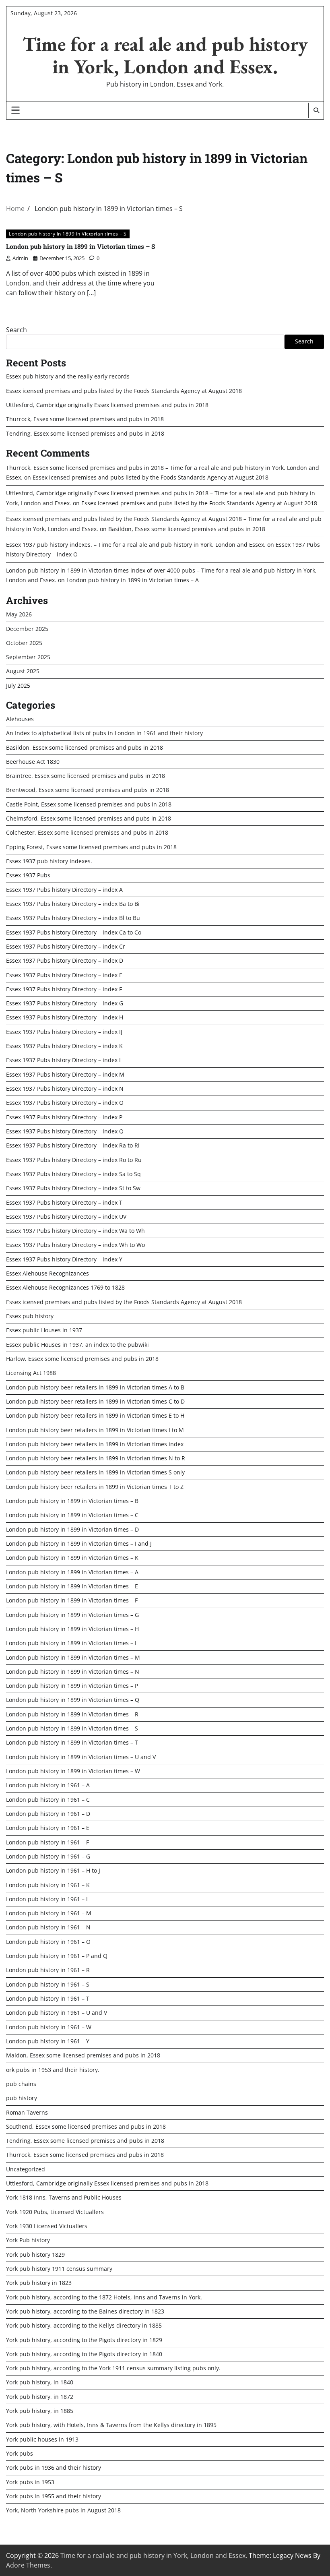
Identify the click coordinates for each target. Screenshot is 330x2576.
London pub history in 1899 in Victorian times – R (72, 1714)
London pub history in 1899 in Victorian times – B (72, 1501)
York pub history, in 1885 (40, 2411)
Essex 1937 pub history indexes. (49, 861)
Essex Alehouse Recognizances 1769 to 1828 (65, 1288)
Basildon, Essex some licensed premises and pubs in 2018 (187, 529)
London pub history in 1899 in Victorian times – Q (73, 1700)
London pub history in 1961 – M (49, 1913)
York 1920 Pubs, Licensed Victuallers (55, 2212)
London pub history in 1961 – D (48, 1814)
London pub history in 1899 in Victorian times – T (72, 1743)
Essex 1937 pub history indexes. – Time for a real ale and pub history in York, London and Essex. (136, 545)
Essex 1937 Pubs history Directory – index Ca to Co (74, 932)
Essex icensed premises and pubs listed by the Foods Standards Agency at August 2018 (124, 391)
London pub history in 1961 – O (48, 1942)
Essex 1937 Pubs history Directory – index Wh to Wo (75, 1245)
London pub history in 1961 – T (48, 1999)
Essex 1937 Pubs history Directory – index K (64, 1046)
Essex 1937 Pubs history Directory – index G (65, 1003)
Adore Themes (28, 2565)
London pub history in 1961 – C (48, 1800)
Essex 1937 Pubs (28, 875)
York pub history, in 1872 (40, 2397)
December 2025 (27, 629)
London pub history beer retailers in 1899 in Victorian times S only (95, 1472)
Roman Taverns (27, 2113)
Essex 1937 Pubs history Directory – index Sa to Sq (73, 1174)
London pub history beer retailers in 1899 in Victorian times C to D (95, 1402)
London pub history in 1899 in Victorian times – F (72, 1600)
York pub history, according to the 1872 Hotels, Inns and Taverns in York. (104, 2297)
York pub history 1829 (35, 2255)
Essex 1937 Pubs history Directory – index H (65, 1017)
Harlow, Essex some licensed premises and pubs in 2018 (82, 1359)
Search (16, 330)
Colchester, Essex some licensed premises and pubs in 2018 (87, 833)
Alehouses (20, 719)
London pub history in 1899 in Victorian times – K (72, 1558)
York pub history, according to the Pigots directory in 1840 (84, 2354)
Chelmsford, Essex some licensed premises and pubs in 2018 (89, 819)
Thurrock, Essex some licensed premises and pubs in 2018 (85, 419)
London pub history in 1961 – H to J (53, 1871)
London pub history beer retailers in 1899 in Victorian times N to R (96, 1458)
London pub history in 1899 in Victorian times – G (72, 1615)
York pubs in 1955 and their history (54, 2496)
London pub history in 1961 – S (48, 1985)
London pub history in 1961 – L (47, 1899)
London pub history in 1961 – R (48, 1970)
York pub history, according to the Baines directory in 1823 (85, 2311)
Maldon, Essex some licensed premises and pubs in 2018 (83, 2055)
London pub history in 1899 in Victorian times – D (72, 1530)
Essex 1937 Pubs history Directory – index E (64, 975)
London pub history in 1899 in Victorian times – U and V (81, 1757)
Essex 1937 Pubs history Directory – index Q (65, 1131)
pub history (22, 2098)
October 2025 (24, 643)
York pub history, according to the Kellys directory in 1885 (84, 2326)
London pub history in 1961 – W (49, 2027)
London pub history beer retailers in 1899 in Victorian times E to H (95, 1416)
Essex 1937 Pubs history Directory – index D (65, 961)
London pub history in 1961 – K (48, 1885)
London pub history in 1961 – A (48, 1785)
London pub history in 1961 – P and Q (57, 1956)
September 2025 (28, 657)
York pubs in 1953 (30, 2482)
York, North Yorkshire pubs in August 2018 (63, 2510)
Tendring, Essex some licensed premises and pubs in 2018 (85, 434)
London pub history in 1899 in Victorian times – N (73, 1672)
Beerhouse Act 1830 (33, 762)
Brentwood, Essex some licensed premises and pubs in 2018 (88, 790)
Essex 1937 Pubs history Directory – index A (64, 890)
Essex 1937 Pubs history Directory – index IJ (64, 1032)
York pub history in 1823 (39, 2283)
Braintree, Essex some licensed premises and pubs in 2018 (86, 776)
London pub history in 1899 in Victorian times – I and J (79, 1544)
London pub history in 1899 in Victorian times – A (133, 580)
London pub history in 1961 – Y (48, 2041)
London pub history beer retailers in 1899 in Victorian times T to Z (95, 1487)
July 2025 (18, 686)
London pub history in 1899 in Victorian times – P (72, 1686)
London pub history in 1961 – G (48, 1857)
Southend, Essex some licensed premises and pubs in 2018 (86, 2127)
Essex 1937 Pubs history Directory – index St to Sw (73, 1188)
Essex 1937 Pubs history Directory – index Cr (66, 947)
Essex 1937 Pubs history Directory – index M (65, 1075)
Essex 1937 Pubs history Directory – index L (64, 1060)
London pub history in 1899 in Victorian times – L (72, 1643)
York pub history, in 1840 (40, 2382)
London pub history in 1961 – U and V (57, 2013)
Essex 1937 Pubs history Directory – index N (65, 1089)
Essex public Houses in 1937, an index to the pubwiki (77, 1345)
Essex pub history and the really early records (68, 376)
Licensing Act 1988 (31, 1373)
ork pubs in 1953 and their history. (53, 2070)
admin (20, 258)
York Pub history (28, 2240)
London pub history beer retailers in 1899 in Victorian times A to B (95, 1387)
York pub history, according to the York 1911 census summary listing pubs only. (113, 2368)
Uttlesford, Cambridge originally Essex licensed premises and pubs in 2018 (107, 405)
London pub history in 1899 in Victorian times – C (72, 1515)
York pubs (20, 2454)
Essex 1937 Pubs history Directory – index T (64, 1203)
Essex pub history (30, 1316)
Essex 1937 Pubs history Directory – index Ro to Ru (74, 1160)
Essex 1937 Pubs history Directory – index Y (64, 1259)
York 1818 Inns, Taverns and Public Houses (64, 2198)
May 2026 (19, 614)
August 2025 (23, 671)
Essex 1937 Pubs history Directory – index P (64, 1117)
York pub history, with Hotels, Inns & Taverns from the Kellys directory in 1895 (111, 2425)
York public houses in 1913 (42, 2440)
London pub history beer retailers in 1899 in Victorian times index (95, 1444)
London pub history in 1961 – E (48, 1828)
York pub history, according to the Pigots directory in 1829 (84, 2340)
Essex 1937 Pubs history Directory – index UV (66, 1217)
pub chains (21, 2084)
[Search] (316, 110)
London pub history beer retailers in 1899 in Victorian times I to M (95, 1430)
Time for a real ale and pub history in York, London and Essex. (165, 55)
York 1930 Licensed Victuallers (47, 2226)
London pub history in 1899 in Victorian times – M (73, 1658)
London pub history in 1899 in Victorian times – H (72, 1629)
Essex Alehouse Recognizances (47, 1274)
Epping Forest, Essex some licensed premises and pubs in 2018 (91, 847)
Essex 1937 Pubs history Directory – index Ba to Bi (73, 904)
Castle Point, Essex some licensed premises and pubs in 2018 (89, 804)
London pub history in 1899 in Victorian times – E (72, 1586)
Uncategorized (26, 2169)
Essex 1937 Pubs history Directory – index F (64, 989)
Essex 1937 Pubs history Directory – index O (65, 1103)
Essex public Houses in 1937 (44, 1330)
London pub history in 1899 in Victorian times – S (68, 234)
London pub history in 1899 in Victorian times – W (73, 1771)
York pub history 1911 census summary (59, 2269)
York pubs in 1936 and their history (54, 2468)
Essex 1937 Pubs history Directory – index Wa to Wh (75, 1231)
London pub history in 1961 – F (47, 1842)
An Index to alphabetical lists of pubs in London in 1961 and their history (104, 733)
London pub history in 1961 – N (48, 1927)
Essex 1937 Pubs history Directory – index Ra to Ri (73, 1145)
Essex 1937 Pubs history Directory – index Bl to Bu (73, 918)
